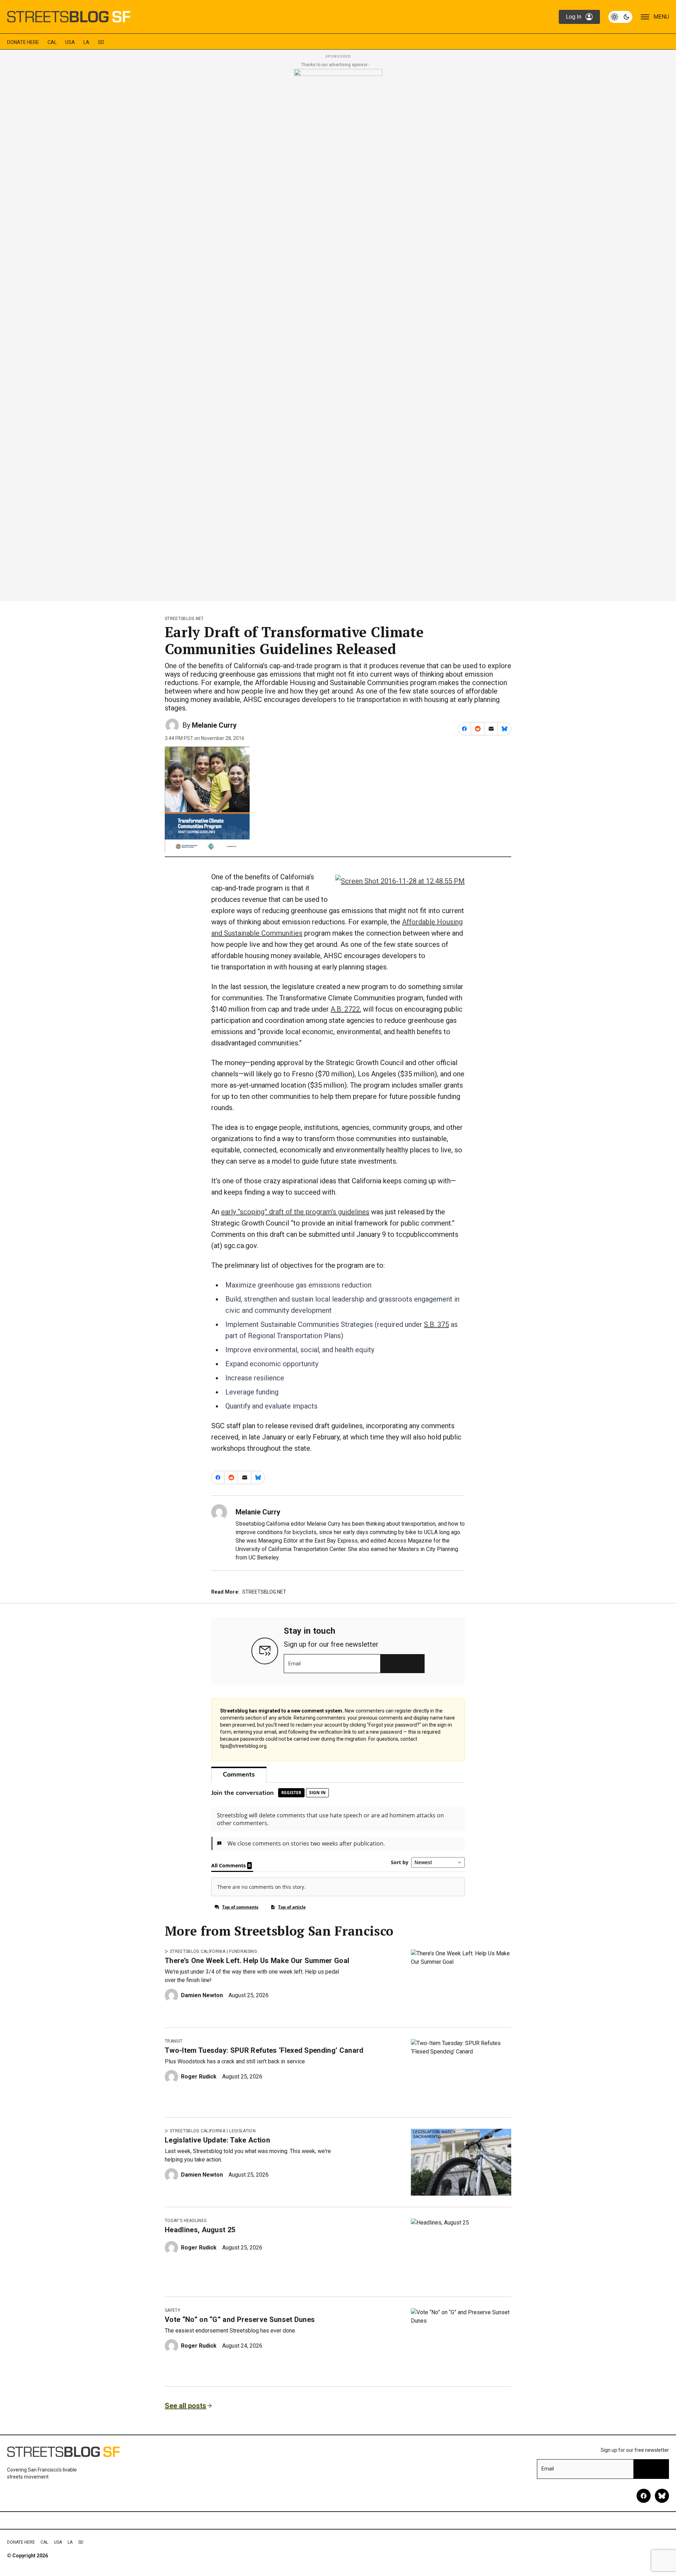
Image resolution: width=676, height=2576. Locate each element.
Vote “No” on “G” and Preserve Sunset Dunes (240, 2319)
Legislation (242, 2131)
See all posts (186, 2406)
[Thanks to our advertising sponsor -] (338, 333)
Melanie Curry (214, 725)
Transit (174, 2041)
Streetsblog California (198, 1951)
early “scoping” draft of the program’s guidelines (295, 1212)
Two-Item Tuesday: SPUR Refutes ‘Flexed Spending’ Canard (264, 2050)
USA (70, 42)
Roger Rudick (199, 2077)
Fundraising (243, 1951)
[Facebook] (644, 2496)
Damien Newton (202, 1995)
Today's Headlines (186, 2221)
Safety (173, 2310)
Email (295, 1664)
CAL (52, 42)
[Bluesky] (662, 2496)
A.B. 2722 (345, 1009)
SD (101, 42)
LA (86, 42)
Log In (574, 17)
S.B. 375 (436, 1324)
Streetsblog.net (184, 619)
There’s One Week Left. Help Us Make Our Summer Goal (257, 1961)
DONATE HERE (23, 42)
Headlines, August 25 (200, 2230)
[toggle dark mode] (620, 17)
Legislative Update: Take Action (217, 2140)
